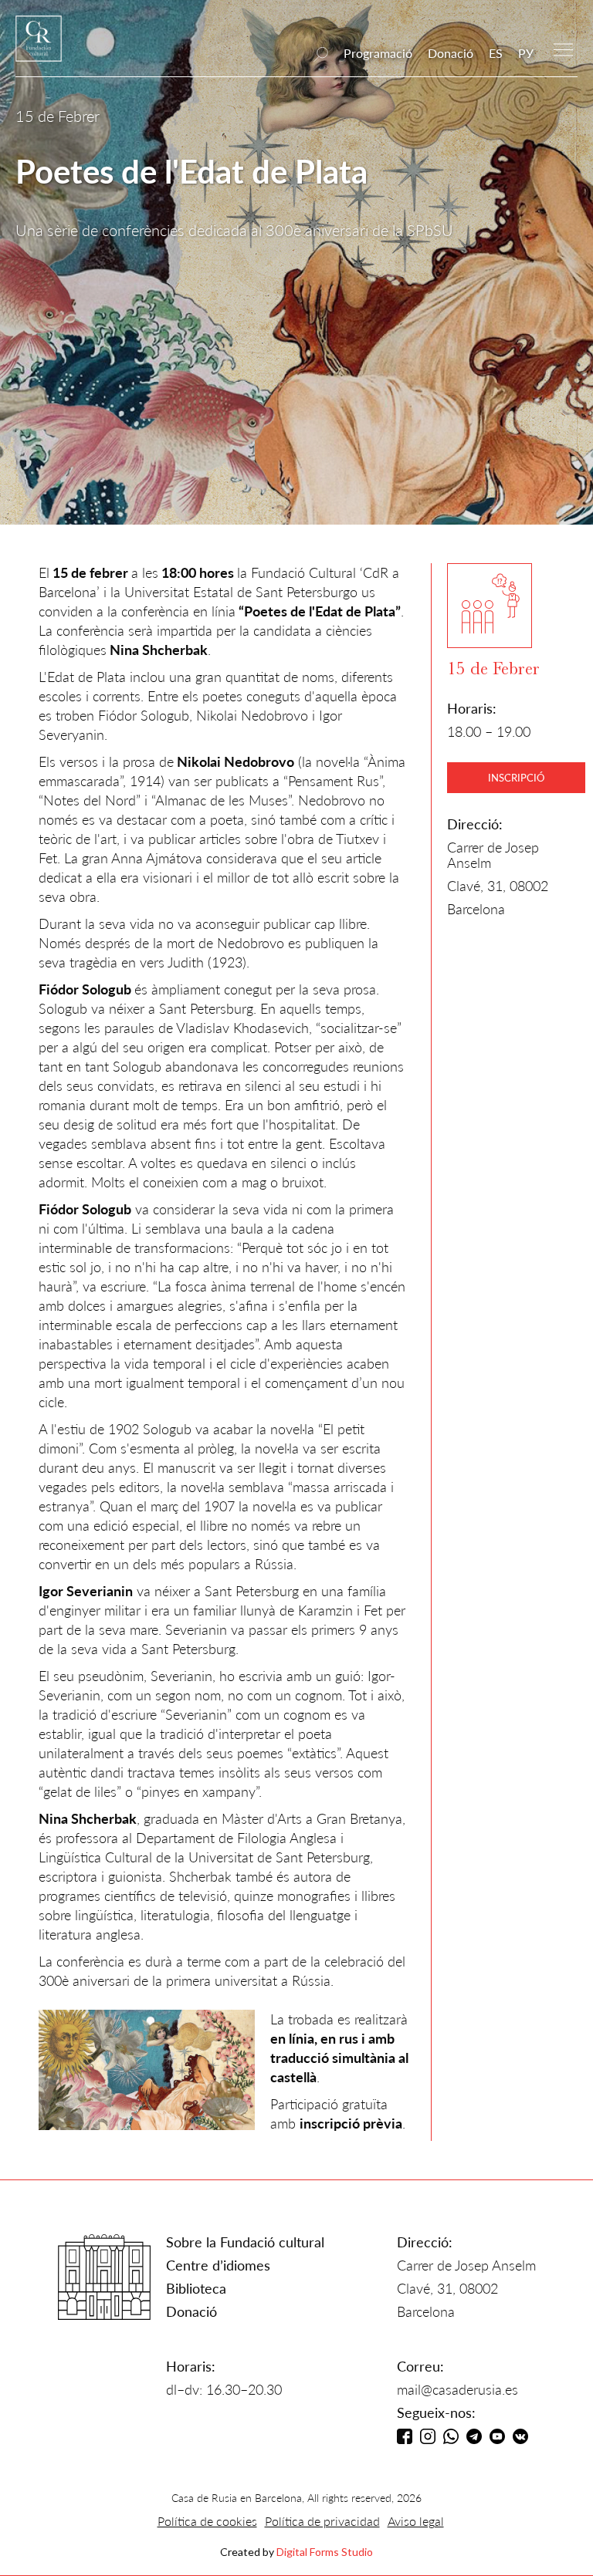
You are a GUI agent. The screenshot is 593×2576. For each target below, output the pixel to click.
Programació (378, 53)
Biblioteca (196, 2288)
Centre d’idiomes (218, 2265)
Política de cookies (207, 2521)
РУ (526, 53)
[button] (563, 48)
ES (496, 53)
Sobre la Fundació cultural (245, 2242)
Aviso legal (416, 2521)
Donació (451, 53)
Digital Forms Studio (325, 2552)
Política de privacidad (322, 2521)
